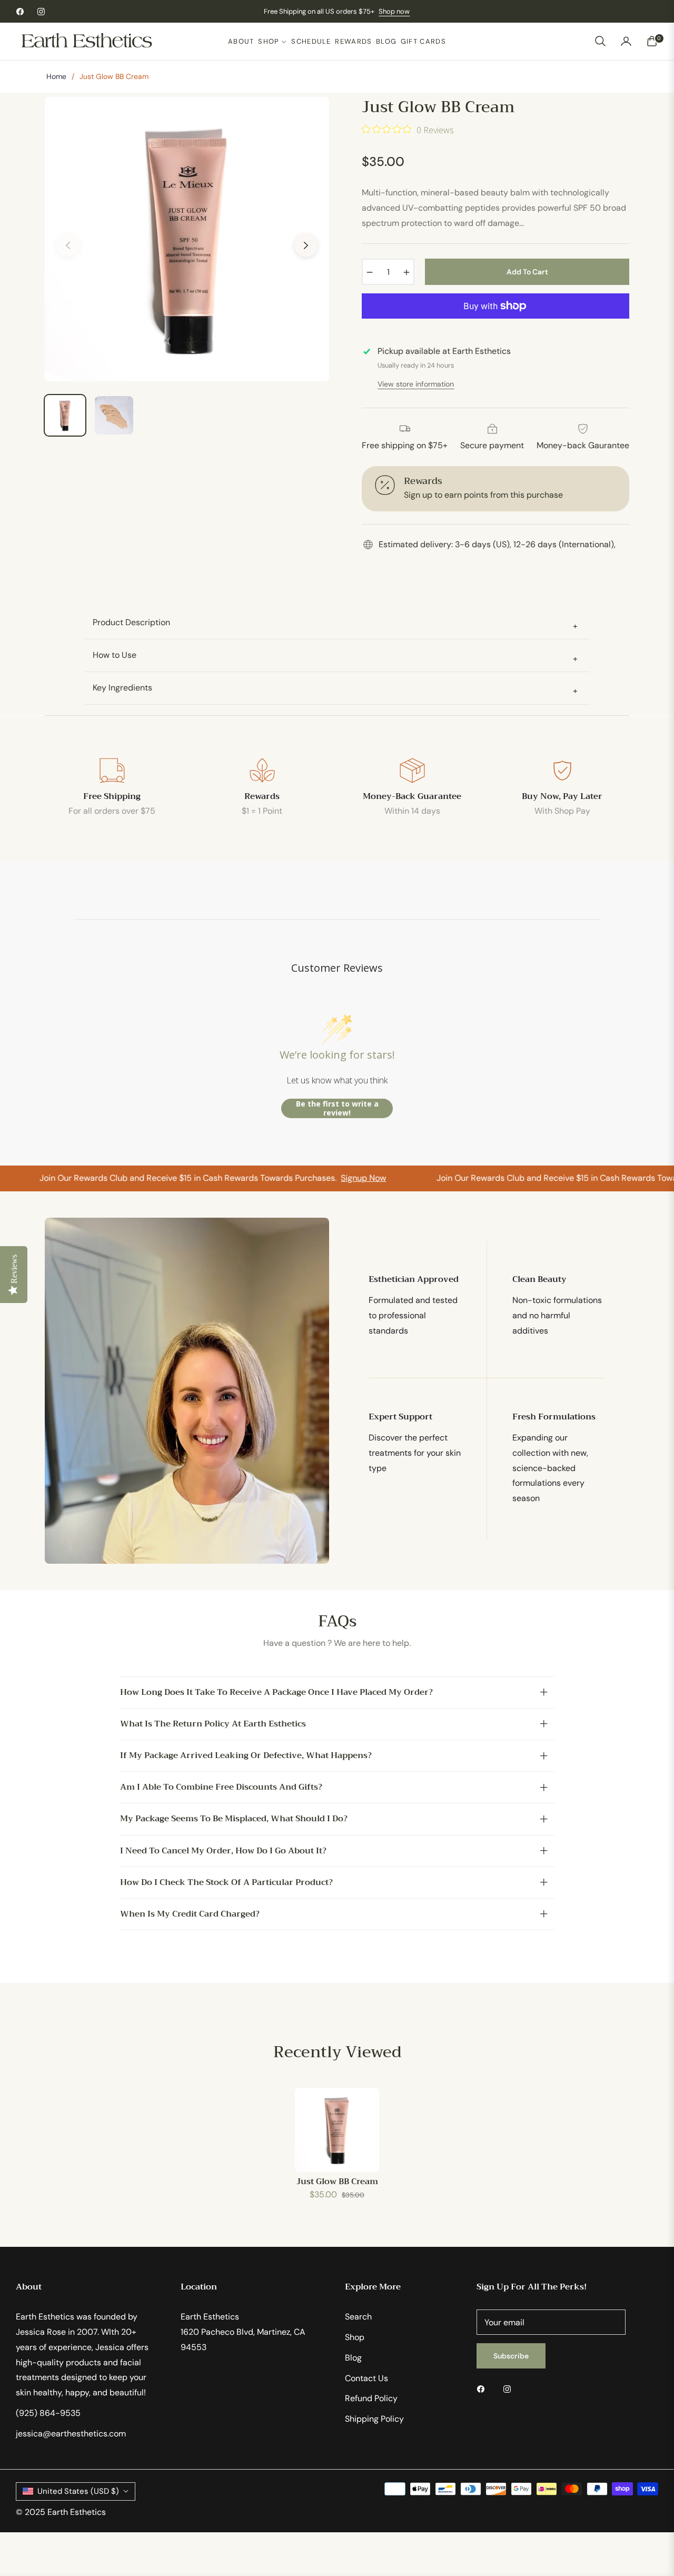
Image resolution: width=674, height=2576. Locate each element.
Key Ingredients (335, 689)
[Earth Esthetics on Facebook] (483, 2389)
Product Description (335, 624)
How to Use (335, 657)
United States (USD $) (78, 2491)
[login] (626, 41)
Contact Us (366, 2378)
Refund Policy (371, 2398)
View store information (416, 384)
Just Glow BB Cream (337, 2182)
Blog (353, 2358)
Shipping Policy (374, 2419)
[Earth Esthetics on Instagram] (510, 2389)
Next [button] (306, 245)
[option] (187, 239)
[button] (600, 41)
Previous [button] (68, 245)
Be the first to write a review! (337, 1108)
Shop (355, 2337)
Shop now (394, 11)
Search (358, 2317)
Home (56, 76)
